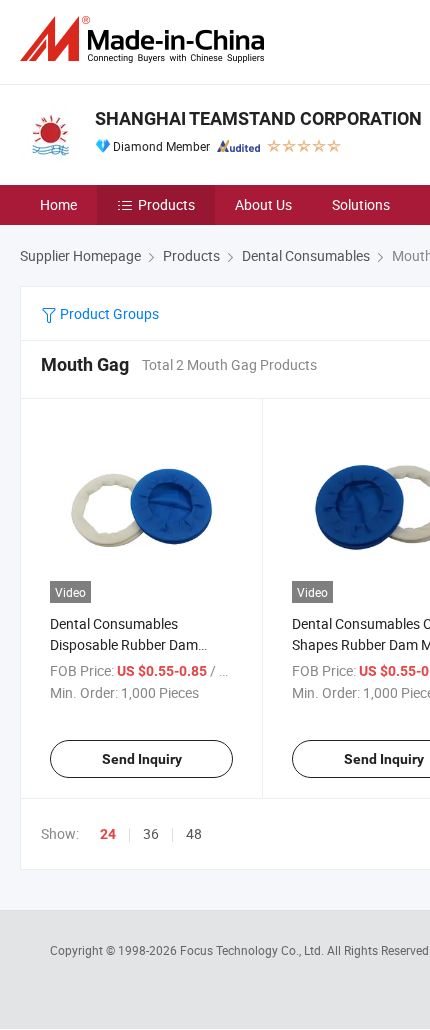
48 (194, 833)
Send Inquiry (142, 759)
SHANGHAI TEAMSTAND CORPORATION (258, 118)
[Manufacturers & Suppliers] (146, 39)
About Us (263, 204)
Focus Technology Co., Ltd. (253, 950)
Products (166, 204)
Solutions (361, 204)
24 (108, 834)
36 (151, 833)
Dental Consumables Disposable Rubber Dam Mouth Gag (124, 644)
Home (58, 204)
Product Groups (108, 313)
